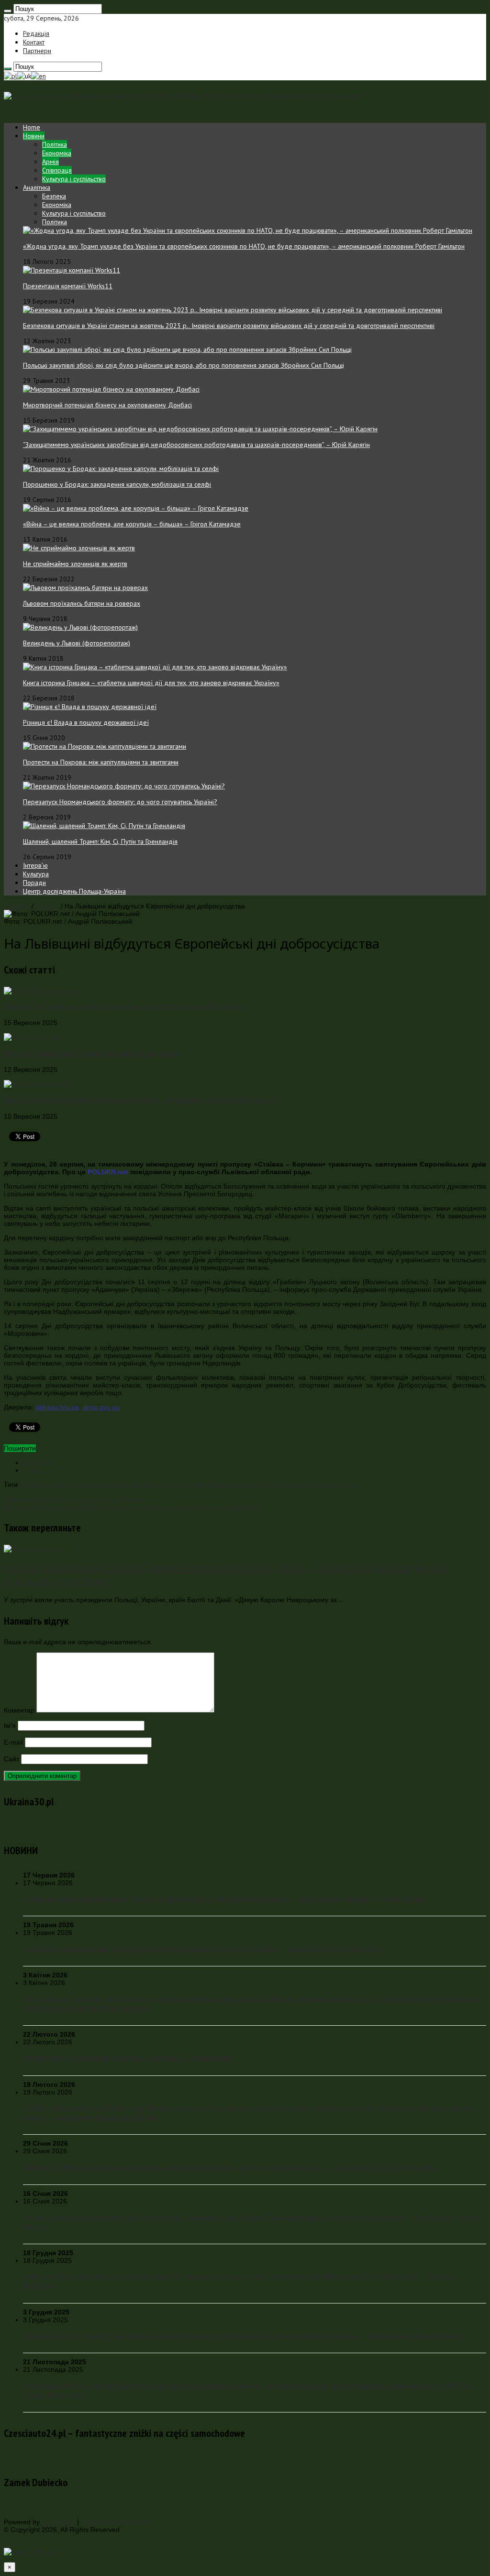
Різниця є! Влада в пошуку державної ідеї (86, 722)
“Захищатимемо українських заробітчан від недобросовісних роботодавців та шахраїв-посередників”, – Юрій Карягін (196, 445)
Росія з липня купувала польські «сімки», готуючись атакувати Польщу (141, 1100)
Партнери (37, 51)
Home (32, 127)
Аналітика (37, 187)
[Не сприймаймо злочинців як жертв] (79, 548)
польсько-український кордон (310, 1484)
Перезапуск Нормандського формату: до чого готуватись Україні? (120, 802)
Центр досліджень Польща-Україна (74, 891)
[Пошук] (8, 11)
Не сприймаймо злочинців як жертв (75, 564)
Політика (55, 144)
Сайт (11, 1759)
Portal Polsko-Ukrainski (116, 2522)
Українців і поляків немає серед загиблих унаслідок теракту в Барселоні (132, 1506)
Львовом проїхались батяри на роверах (82, 603)
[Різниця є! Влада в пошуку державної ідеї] (90, 707)
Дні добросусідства (174, 1484)
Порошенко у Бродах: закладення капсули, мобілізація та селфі (117, 484)
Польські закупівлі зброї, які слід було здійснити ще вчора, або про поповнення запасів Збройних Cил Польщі (184, 365)
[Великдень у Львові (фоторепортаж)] (80, 627)
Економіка (57, 153)
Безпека (54, 196)
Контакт (34, 42)
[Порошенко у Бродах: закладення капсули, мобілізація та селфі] (121, 469)
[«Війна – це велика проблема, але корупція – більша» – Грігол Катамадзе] (136, 508)
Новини (34, 136)
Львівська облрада (234, 1484)
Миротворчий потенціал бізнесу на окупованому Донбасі (107, 405)
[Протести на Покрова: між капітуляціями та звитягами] (105, 746)
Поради (34, 883)
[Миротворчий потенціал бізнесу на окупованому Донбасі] (111, 389)
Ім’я (10, 1725)
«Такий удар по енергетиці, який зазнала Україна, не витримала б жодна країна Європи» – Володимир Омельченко (242, 2336)
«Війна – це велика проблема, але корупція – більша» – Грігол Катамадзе (132, 524)
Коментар (19, 1710)
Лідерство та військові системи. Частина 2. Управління (128, 2058)
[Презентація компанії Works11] (72, 270)
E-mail (13, 1742)
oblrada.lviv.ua (57, 1407)
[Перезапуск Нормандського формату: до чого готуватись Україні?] (124, 786)
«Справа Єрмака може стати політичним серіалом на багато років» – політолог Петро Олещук (202, 1949)
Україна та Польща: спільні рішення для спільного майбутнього (126, 1006)
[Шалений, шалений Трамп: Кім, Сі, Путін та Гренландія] (104, 826)
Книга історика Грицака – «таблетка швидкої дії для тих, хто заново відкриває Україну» (151, 683)
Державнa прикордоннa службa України (80, 1484)
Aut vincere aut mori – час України (75, 1499)
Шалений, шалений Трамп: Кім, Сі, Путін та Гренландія (100, 841)
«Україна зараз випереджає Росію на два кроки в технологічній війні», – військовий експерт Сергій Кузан (224, 1899)
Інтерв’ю (35, 865)
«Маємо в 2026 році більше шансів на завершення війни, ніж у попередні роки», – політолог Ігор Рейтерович (229, 2167)
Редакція (36, 33)
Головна (17, 906)
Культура (36, 874)
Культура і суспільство (74, 179)
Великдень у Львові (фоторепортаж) (77, 643)
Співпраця (57, 170)
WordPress (58, 2522)
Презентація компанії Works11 (68, 286)
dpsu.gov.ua (101, 1407)
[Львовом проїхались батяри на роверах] (85, 588)
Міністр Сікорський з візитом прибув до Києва (92, 1053)
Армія (50, 162)
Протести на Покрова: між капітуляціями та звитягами (101, 762)
